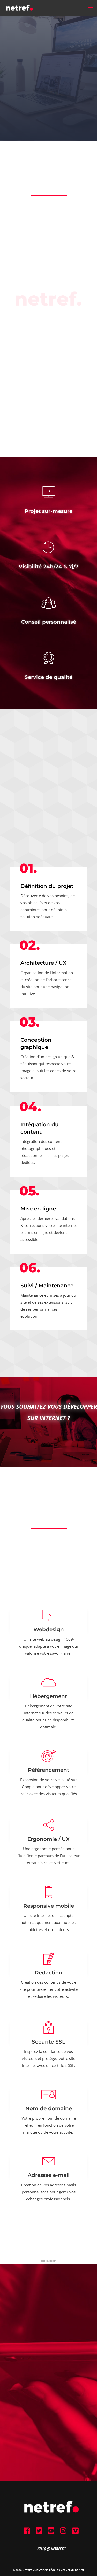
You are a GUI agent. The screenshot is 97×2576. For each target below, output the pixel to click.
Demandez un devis (48, 1441)
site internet (49, 2261)
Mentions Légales (47, 2570)
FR (64, 2570)
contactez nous (48, 2395)
